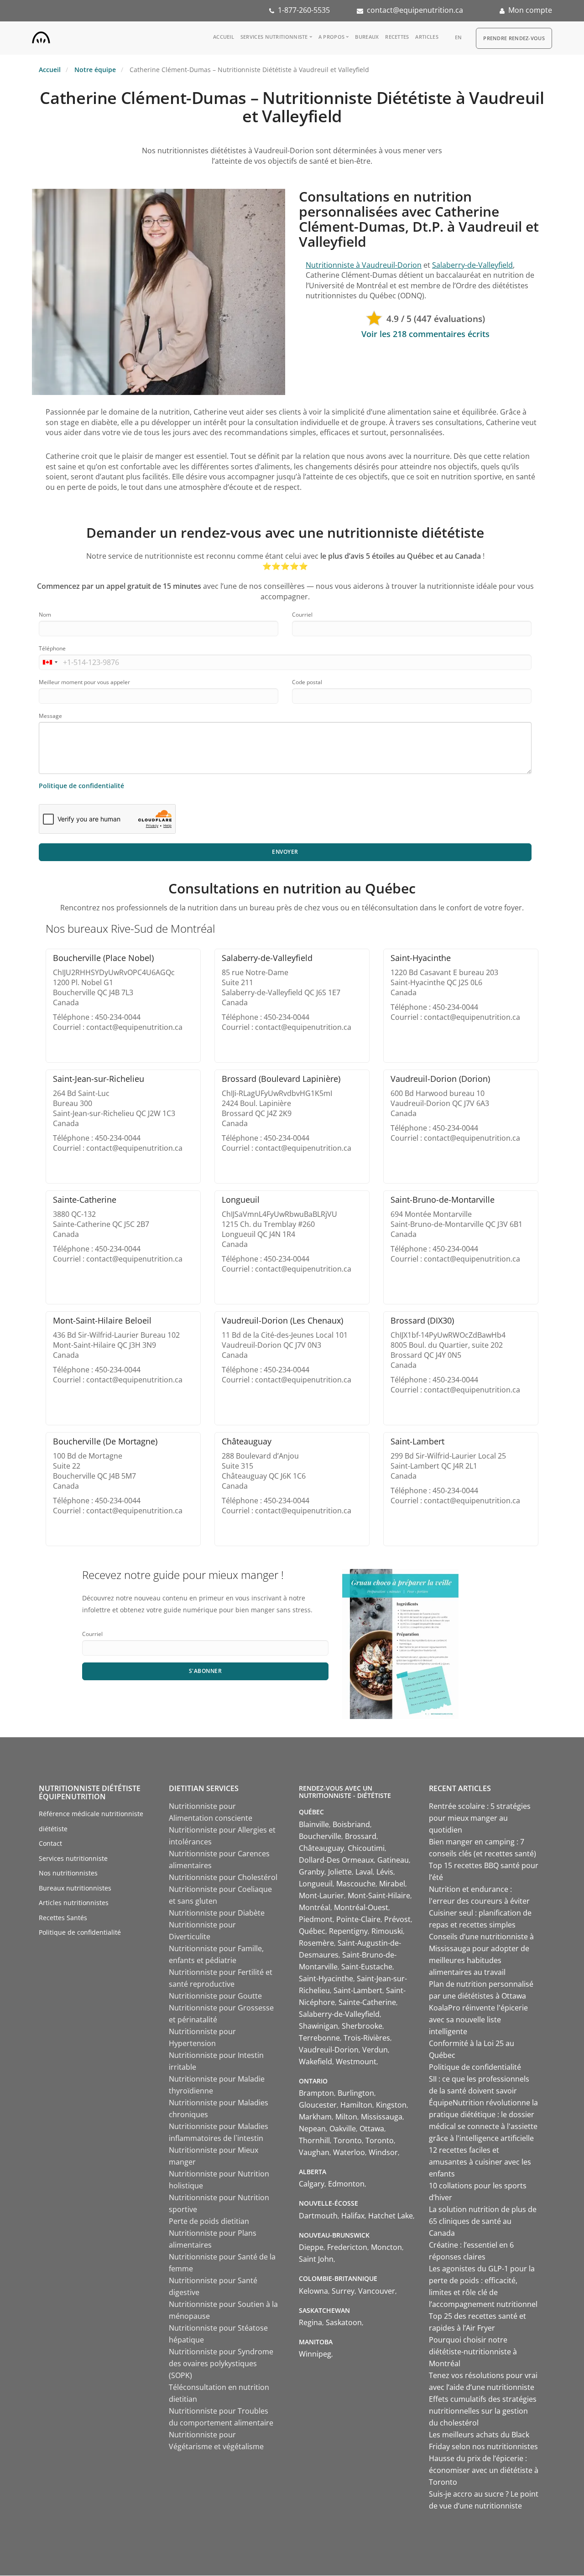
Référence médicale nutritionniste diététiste (91, 1821)
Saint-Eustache (367, 1967)
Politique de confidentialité (81, 786)
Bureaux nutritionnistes (75, 1888)
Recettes (397, 37)
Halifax (353, 2216)
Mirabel (392, 1884)
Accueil (224, 37)
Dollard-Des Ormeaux (336, 1860)
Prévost (397, 1919)
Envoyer (285, 852)
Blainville (314, 1824)
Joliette (340, 1872)
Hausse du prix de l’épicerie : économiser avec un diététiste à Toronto (484, 2470)
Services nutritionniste (274, 37)
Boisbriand (351, 1824)
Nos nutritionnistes (68, 1873)
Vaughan (314, 2152)
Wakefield (315, 2062)
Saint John (316, 2259)
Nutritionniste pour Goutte (215, 1996)
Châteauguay (321, 1848)
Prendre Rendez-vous (514, 38)
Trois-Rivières (367, 2038)
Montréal (315, 1907)
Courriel (302, 615)
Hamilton (356, 2105)
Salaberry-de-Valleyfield (472, 265)
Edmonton (346, 2184)
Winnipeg (315, 2354)
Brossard (361, 1836)
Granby (312, 1872)
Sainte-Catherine (367, 2002)
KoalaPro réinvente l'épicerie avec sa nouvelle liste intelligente (478, 2020)
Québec (312, 1931)
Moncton (386, 2247)
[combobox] (50, 662)
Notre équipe (95, 70)
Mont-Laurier (321, 1896)
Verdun (375, 2050)
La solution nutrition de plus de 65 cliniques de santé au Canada (483, 2221)
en (459, 37)
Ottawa (372, 2129)
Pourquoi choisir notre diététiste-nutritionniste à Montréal (473, 2352)
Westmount (356, 2062)
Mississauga (382, 2117)
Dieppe (311, 2247)
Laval (364, 1872)
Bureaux (367, 37)
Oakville (343, 2129)
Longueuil (316, 1884)
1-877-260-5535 (304, 10)
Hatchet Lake (391, 2216)
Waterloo (349, 2152)
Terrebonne (319, 2038)
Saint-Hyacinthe (326, 1979)
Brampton (316, 2093)
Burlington (356, 2093)
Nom (45, 615)
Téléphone (52, 648)
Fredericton (347, 2247)
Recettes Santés (63, 1918)
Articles (427, 37)
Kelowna (313, 2291)
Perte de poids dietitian (209, 2221)
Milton (346, 2117)
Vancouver (377, 2291)
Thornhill (314, 2140)
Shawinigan (318, 2026)
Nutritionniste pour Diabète (217, 1913)
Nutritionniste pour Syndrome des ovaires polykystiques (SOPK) (221, 2363)
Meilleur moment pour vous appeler (84, 682)
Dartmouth (318, 2216)
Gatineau (393, 1860)
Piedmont (316, 1919)
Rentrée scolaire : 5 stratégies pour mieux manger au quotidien (480, 1818)
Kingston (391, 2105)
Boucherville (320, 1836)
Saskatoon (344, 2322)
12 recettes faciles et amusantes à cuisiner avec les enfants (480, 2162)
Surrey (343, 2291)
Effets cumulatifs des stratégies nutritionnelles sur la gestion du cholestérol (483, 2411)
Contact (50, 1843)
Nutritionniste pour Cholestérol (223, 1877)
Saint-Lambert (358, 1990)
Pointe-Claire (358, 1919)
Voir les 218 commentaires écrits (425, 334)
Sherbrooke (362, 2026)
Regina (310, 2322)
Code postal (307, 682)
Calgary (312, 2184)
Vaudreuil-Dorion (329, 2050)
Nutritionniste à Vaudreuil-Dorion (364, 265)
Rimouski (387, 1931)
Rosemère (316, 1943)
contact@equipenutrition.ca (415, 10)
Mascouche (356, 1884)
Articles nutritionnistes (74, 1903)
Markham (315, 2117)
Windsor (383, 2152)
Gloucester (318, 2105)
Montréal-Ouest (361, 1907)
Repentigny (348, 1931)
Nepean (312, 2129)
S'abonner (206, 1671)
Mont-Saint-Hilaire (379, 1896)
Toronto (348, 2140)
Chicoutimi (366, 1848)
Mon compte (530, 10)
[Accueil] (41, 36)
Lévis (385, 1872)
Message (50, 716)
